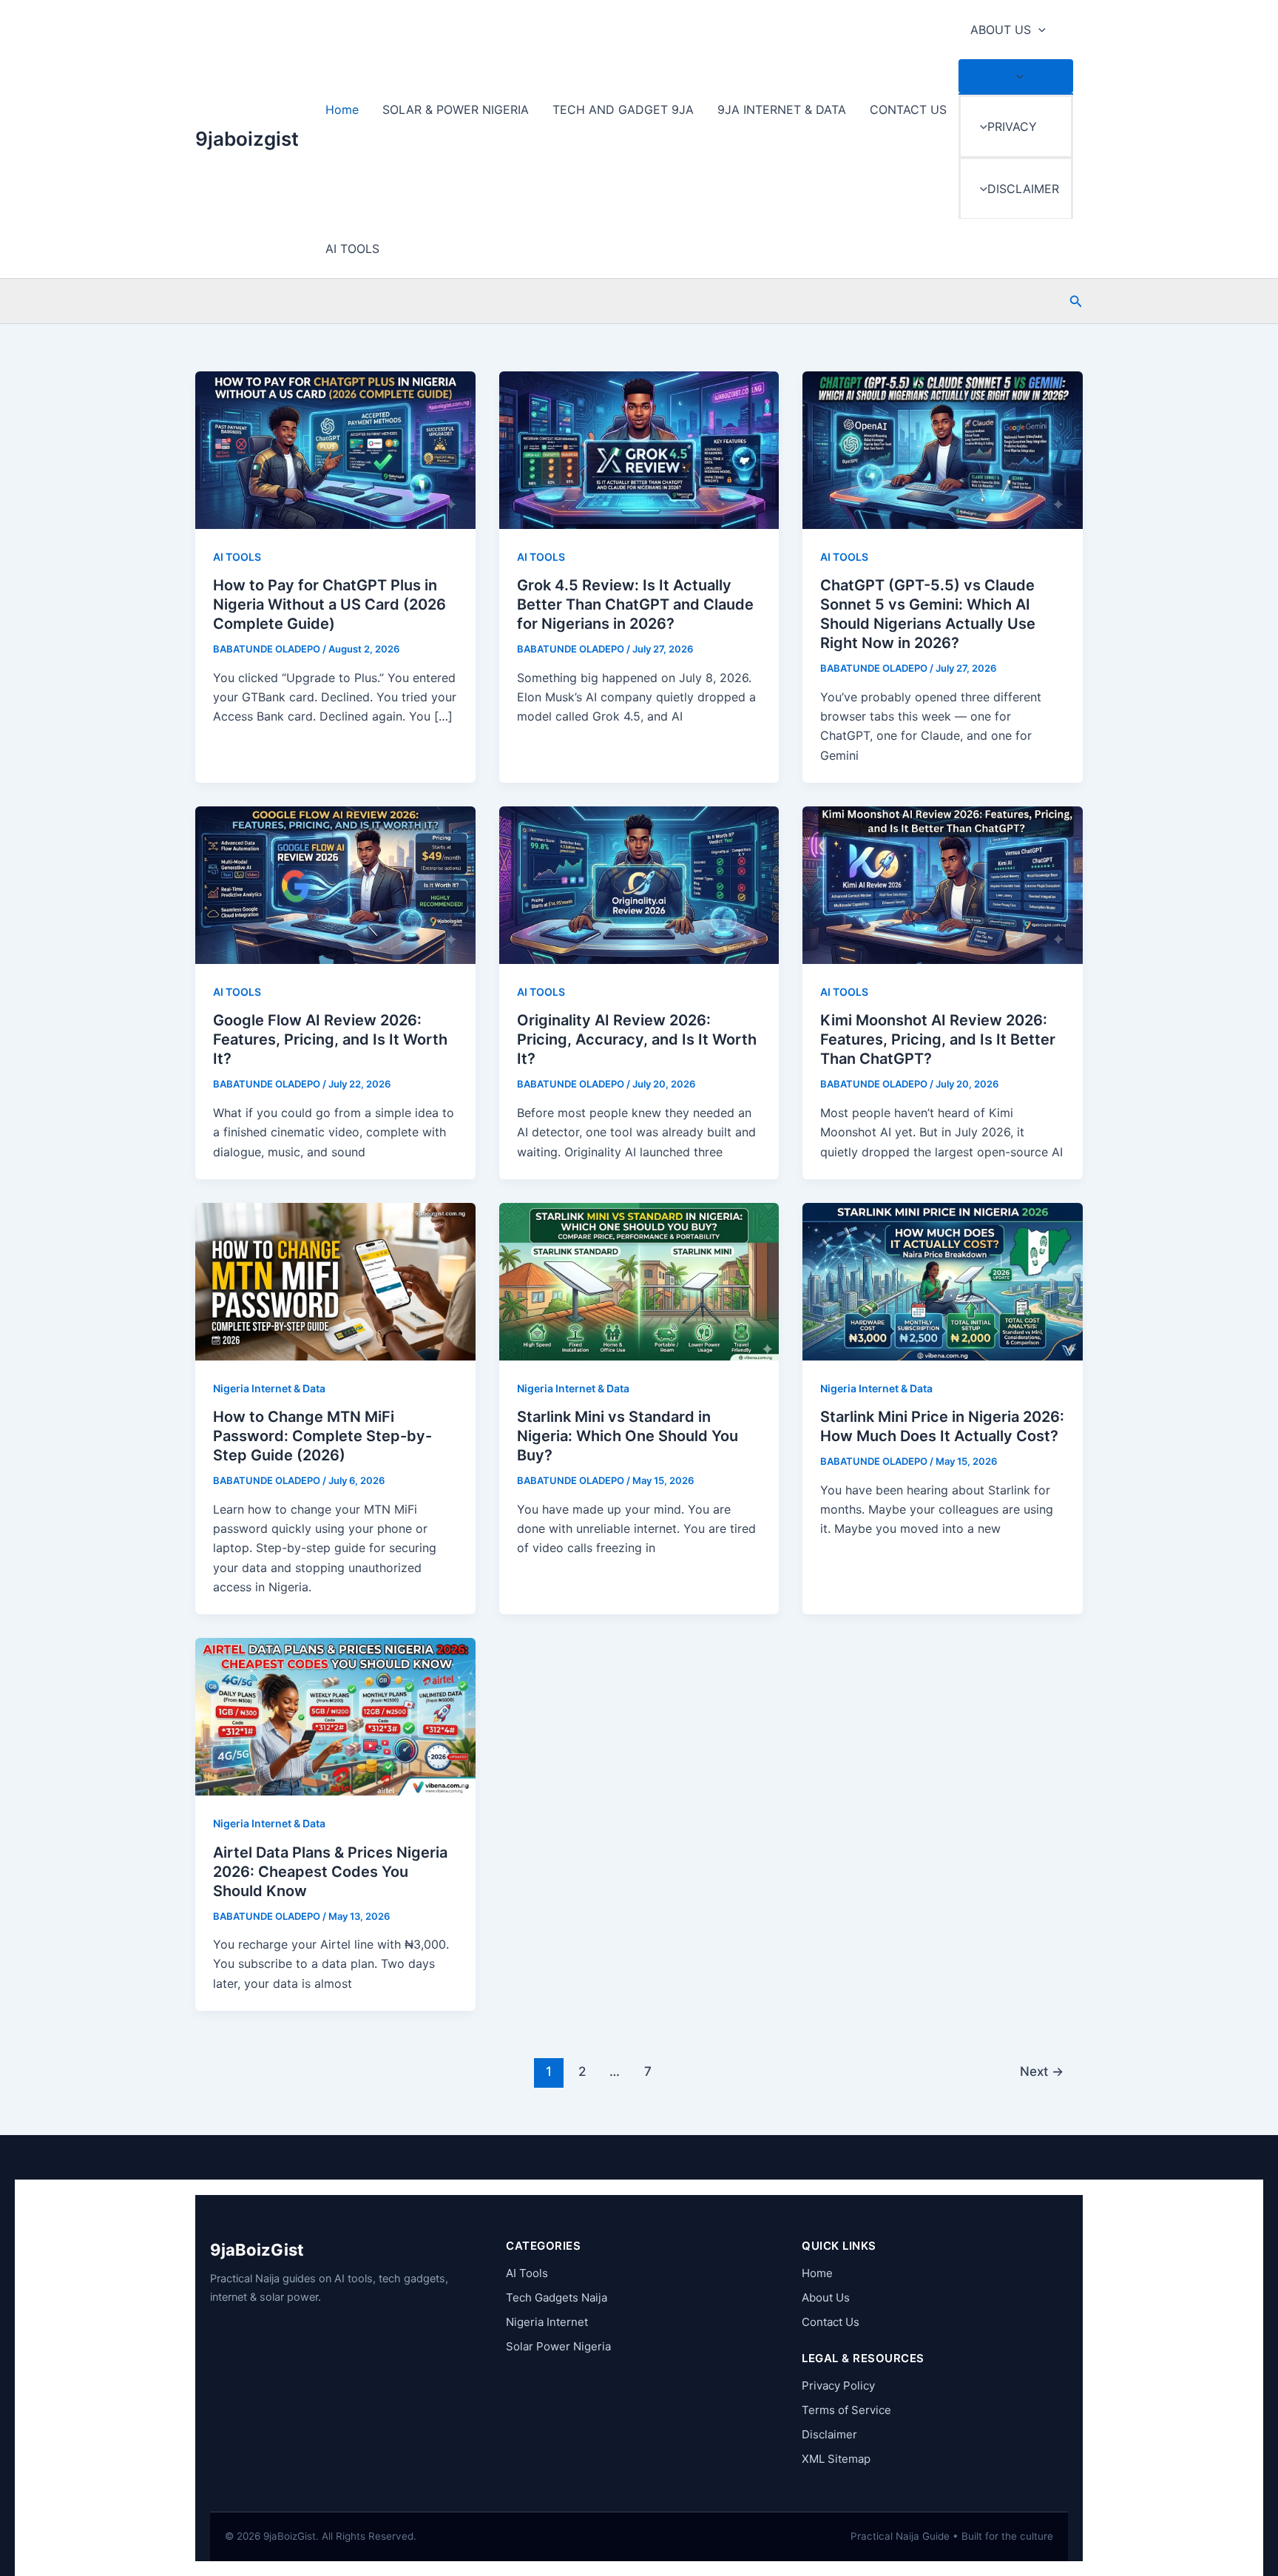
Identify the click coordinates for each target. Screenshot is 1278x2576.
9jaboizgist (247, 139)
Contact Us (831, 2322)
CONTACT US (908, 109)
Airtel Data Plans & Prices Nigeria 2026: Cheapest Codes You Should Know (330, 1872)
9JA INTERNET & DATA (782, 109)
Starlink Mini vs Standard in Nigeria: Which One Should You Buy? (628, 1436)
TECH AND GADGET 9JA (623, 109)
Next (1042, 2071)
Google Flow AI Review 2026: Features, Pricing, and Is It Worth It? (330, 1039)
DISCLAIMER (1023, 189)
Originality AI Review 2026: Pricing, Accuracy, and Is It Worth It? (637, 1039)
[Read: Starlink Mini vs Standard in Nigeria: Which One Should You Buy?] (639, 1281)
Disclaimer (829, 2434)
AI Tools (527, 2273)
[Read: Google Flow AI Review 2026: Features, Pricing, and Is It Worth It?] (335, 884)
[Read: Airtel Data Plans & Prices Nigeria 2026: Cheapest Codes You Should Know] (335, 1716)
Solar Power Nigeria (558, 2346)
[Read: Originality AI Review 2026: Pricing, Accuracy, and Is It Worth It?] (639, 884)
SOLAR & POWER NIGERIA (456, 109)
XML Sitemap (836, 2459)
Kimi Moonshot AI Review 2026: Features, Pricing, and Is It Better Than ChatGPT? (938, 1039)
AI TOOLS (352, 249)
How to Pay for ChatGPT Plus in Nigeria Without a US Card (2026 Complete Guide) (329, 604)
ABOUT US (1001, 30)
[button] (1038, 30)
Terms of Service (846, 2410)
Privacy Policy (838, 2386)
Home (342, 109)
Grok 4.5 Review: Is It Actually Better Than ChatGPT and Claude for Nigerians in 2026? (635, 604)
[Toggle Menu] (1016, 76)
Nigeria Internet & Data (269, 1388)
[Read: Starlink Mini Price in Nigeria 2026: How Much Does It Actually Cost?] (943, 1281)
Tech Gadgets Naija (557, 2297)
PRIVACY (1012, 127)
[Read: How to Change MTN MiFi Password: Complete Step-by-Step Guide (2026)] (335, 1281)
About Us (826, 2297)
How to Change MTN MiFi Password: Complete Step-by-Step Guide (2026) (322, 1436)
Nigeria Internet (547, 2322)
